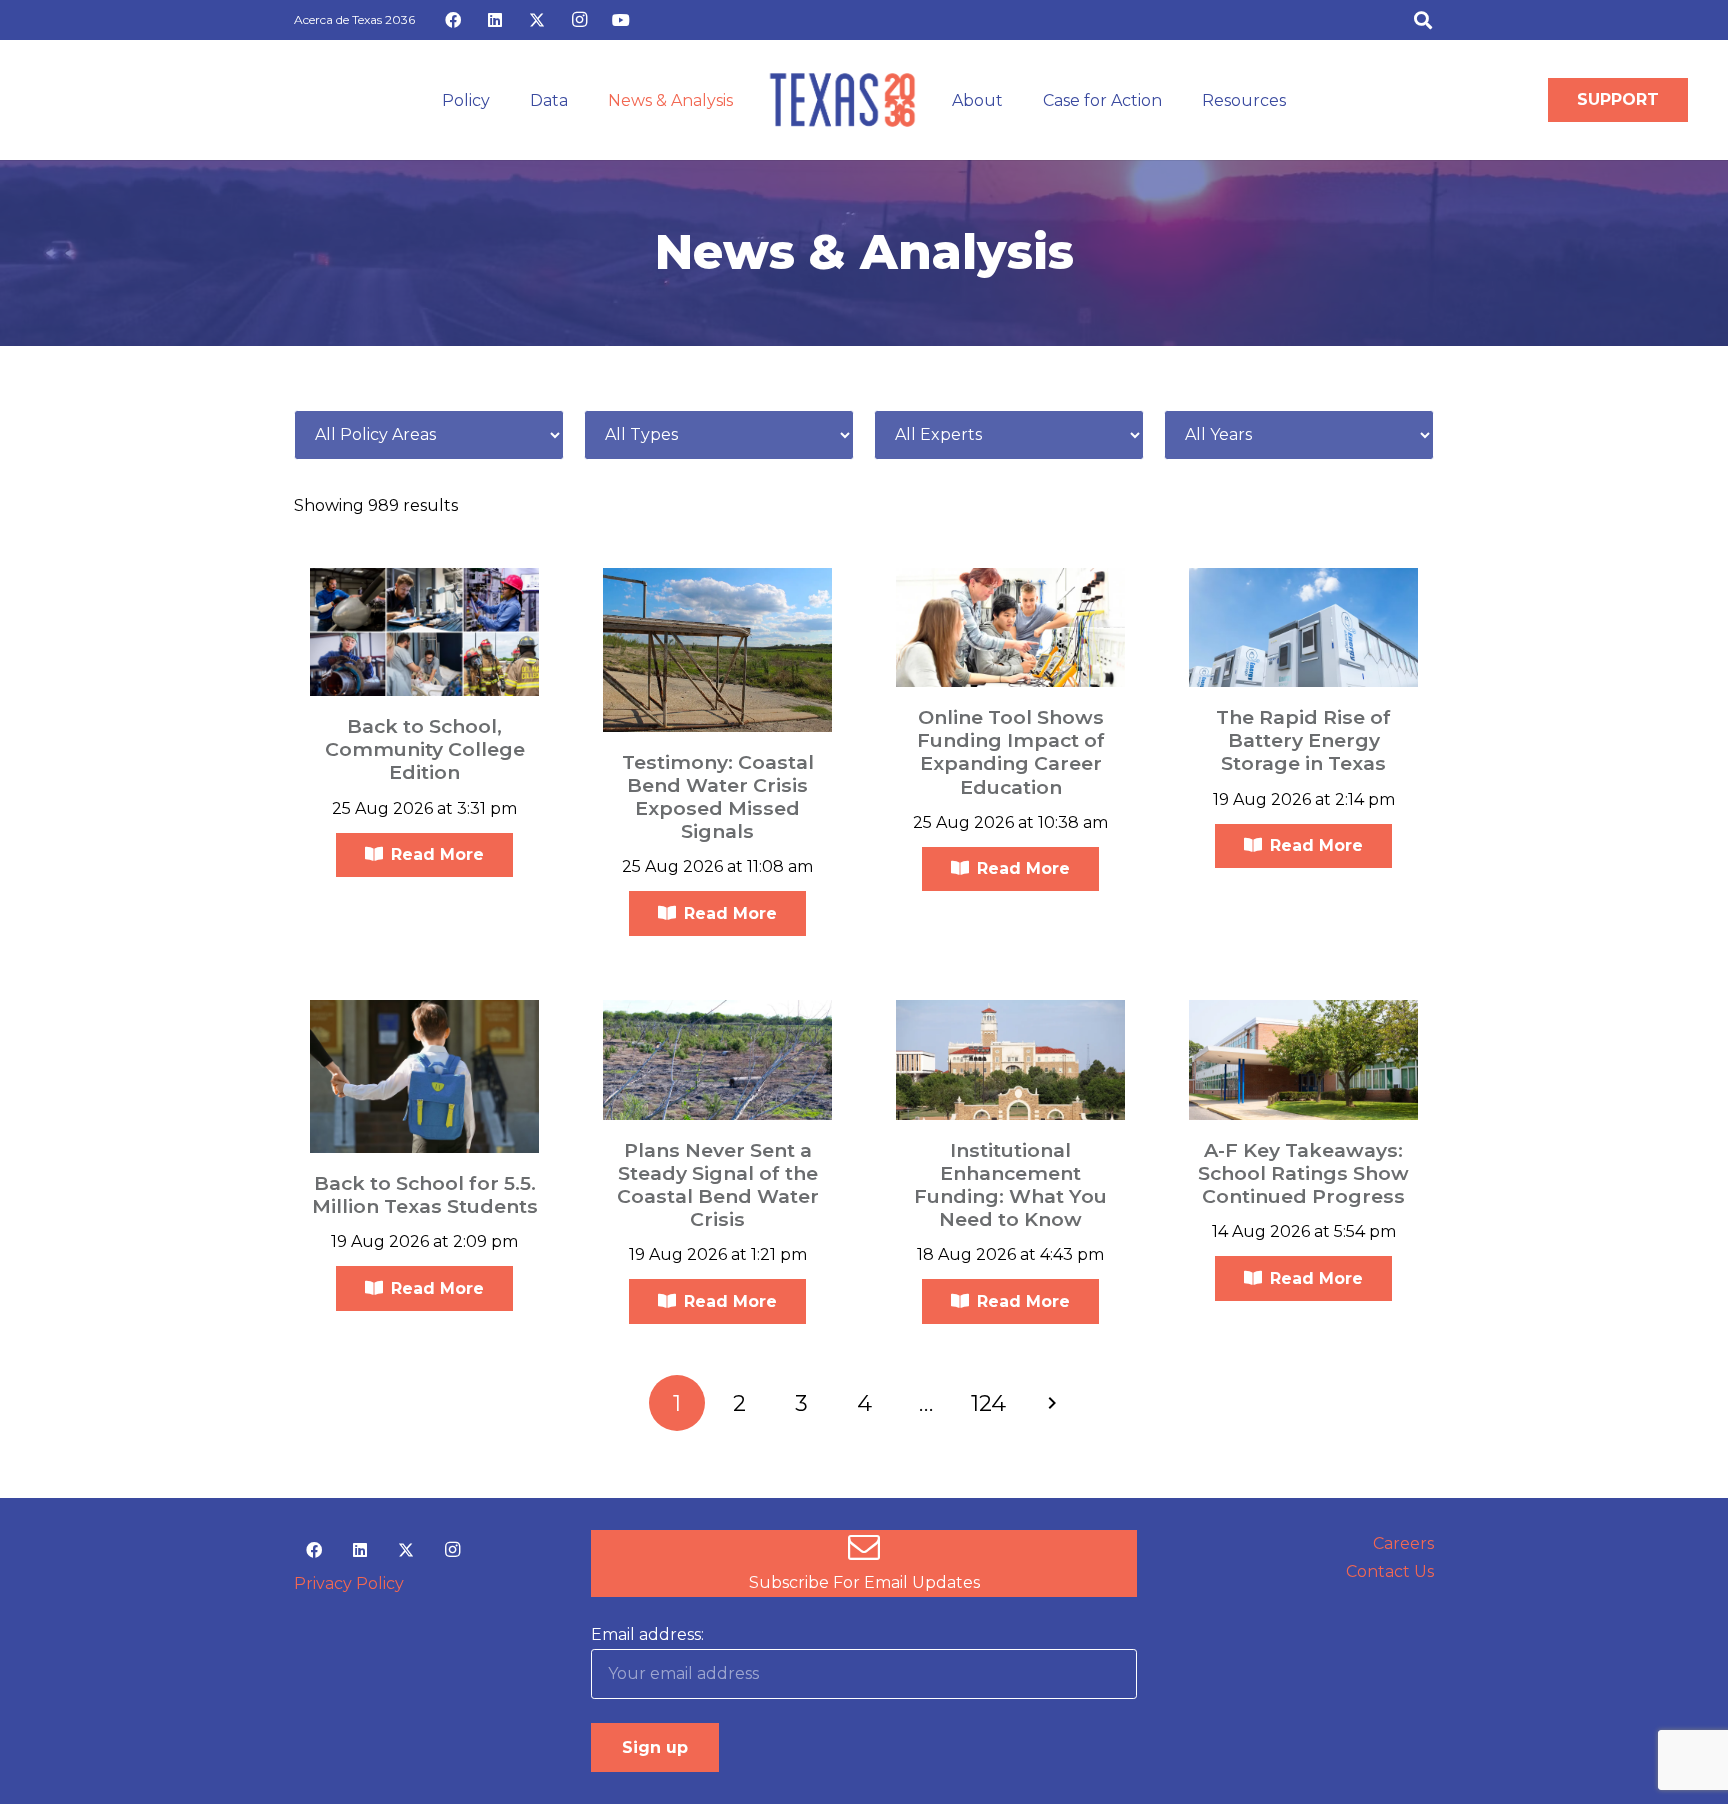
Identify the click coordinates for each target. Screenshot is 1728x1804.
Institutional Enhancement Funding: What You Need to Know (1010, 1184)
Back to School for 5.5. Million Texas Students (425, 1194)
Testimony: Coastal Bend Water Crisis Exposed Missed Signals (718, 796)
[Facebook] (453, 20)
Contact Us (1390, 1571)
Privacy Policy (349, 1583)
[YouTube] (621, 20)
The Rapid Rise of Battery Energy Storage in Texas (1303, 740)
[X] (537, 20)
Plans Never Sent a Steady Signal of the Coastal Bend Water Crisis (718, 1184)
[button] (1423, 20)
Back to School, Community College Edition (425, 749)
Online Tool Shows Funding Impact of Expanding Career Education (1011, 751)
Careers (1403, 1543)
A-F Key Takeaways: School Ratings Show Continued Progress (1303, 1173)
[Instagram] (579, 20)
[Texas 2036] (842, 100)
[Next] (1051, 1403)
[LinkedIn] (495, 20)
